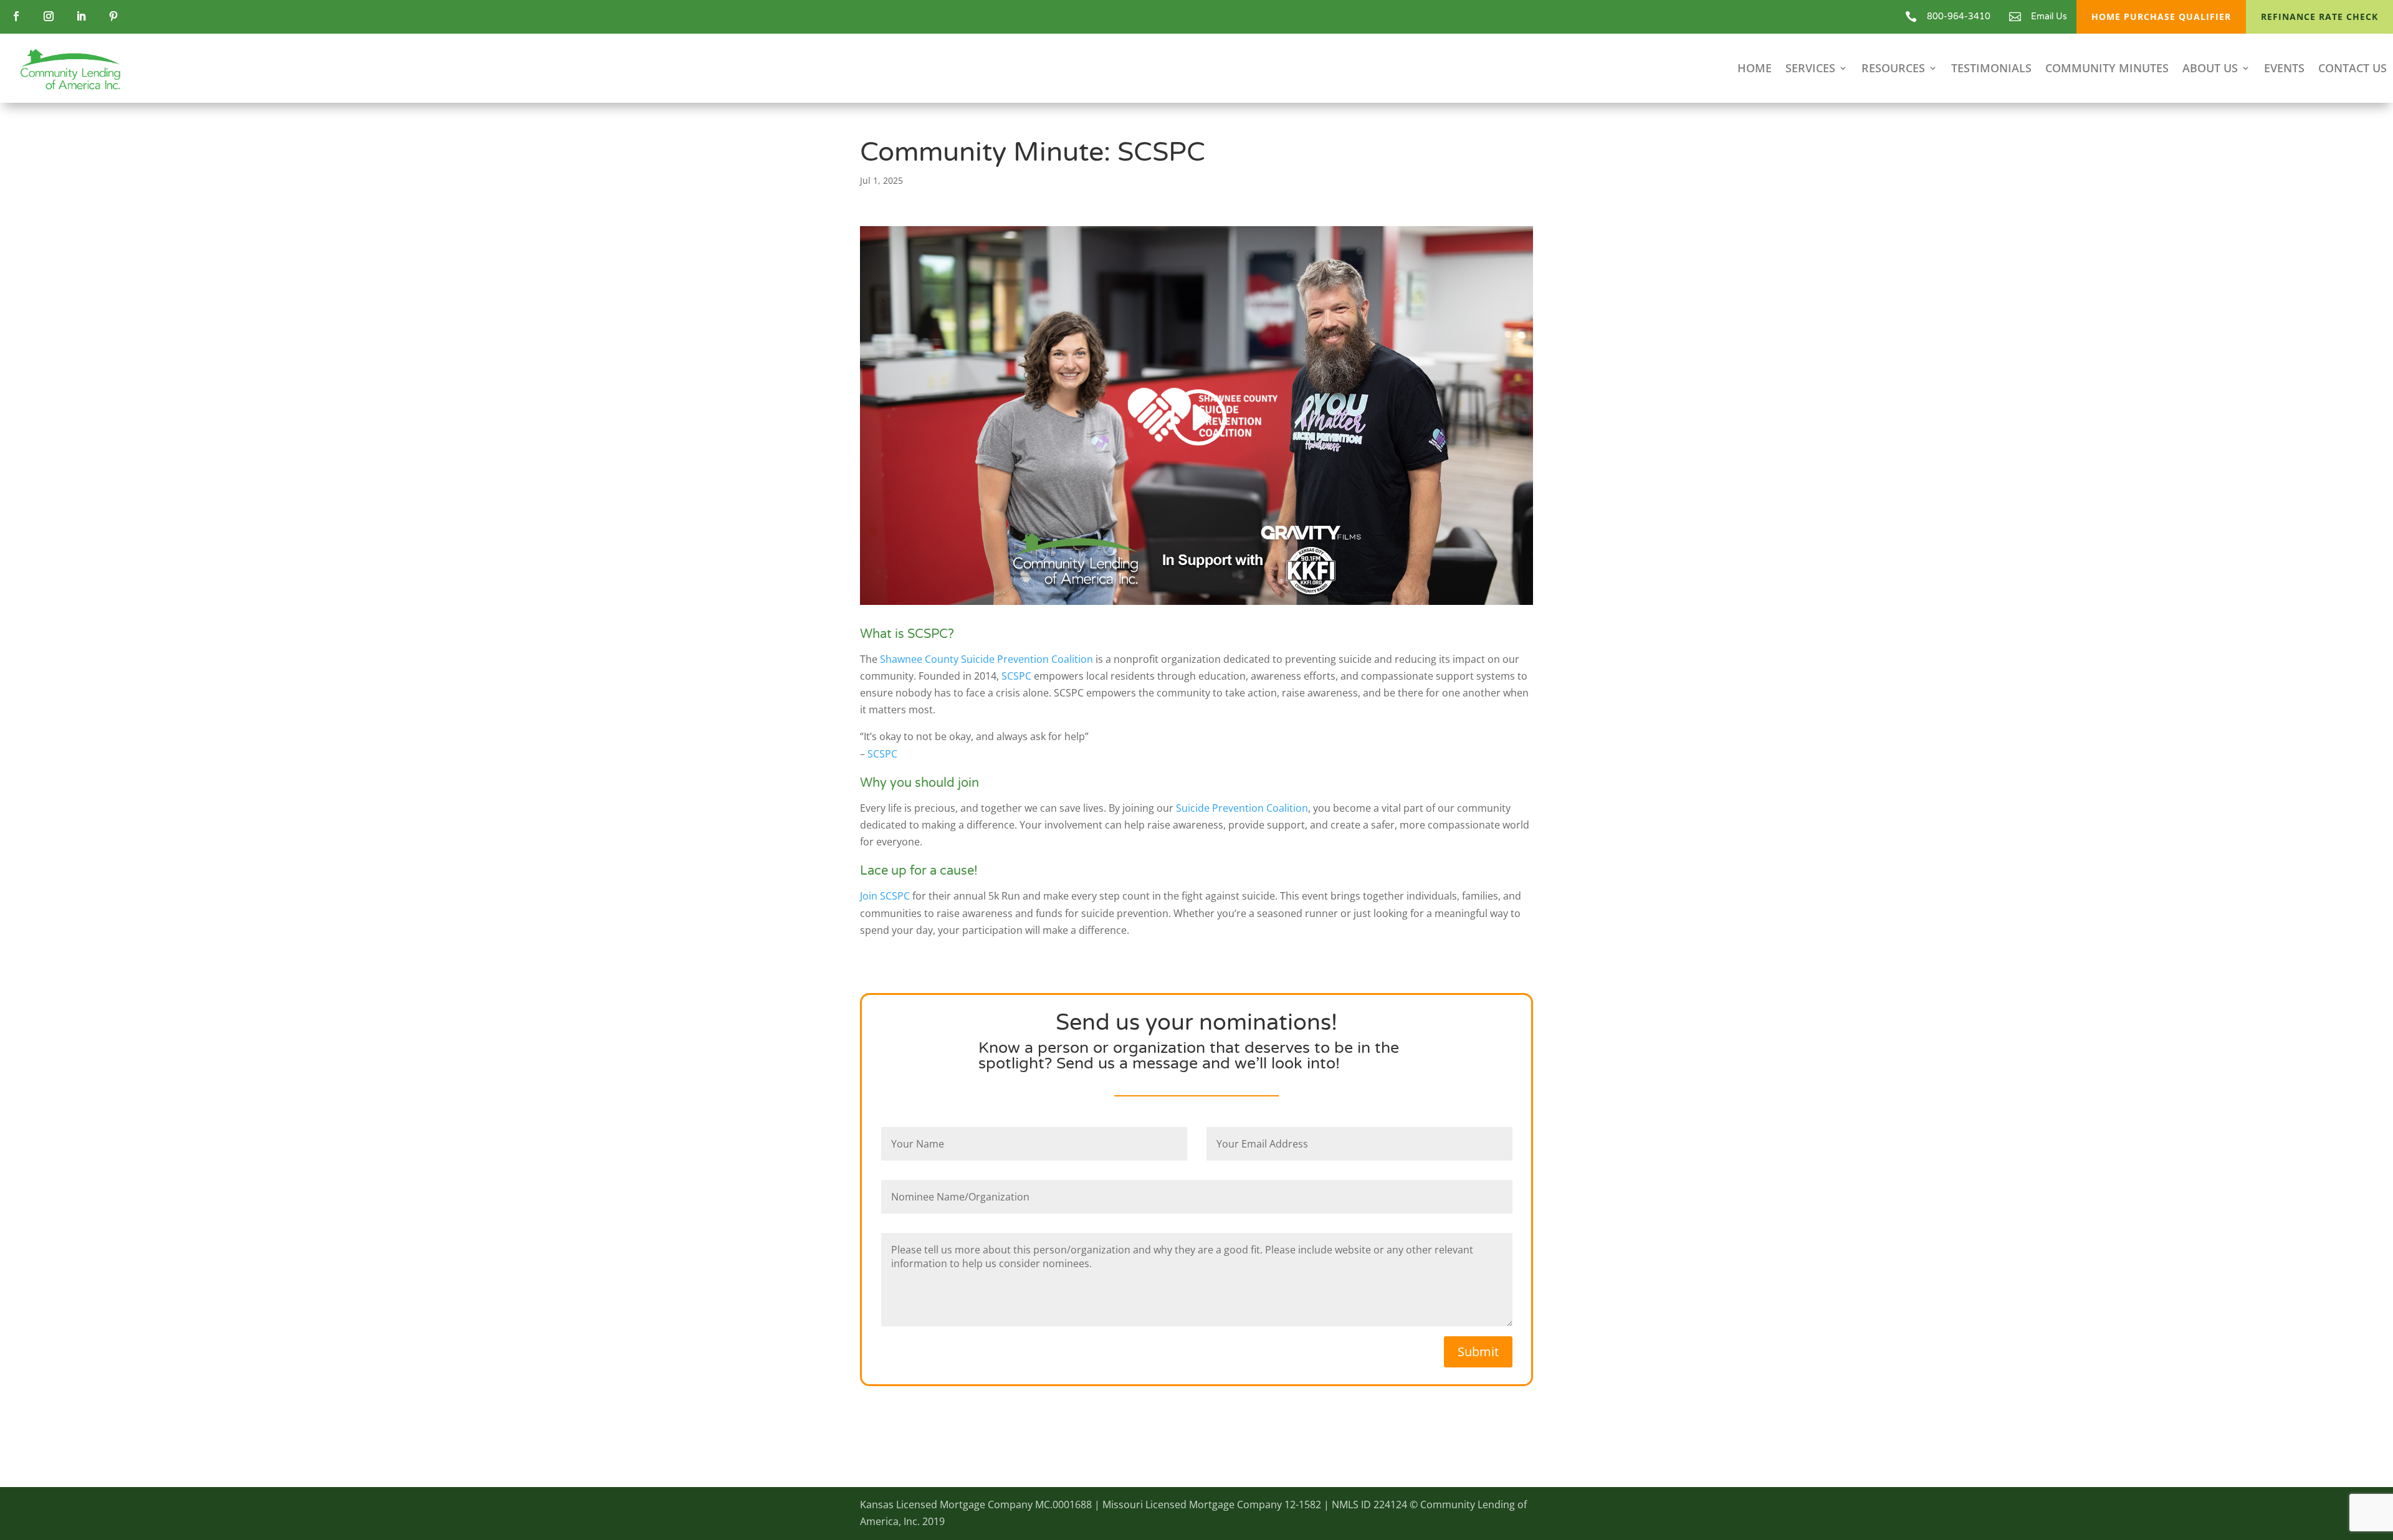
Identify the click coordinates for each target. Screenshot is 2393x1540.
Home (1755, 69)
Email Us (2049, 17)
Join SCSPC (885, 896)
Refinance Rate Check (2319, 17)
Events (2284, 69)
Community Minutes (2107, 69)
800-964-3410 (1959, 17)
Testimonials (1991, 69)
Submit (1478, 1352)
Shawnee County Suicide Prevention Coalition (986, 659)
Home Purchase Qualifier (2161, 17)
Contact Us (2352, 69)
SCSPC (1016, 676)
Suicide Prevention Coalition (1242, 808)
